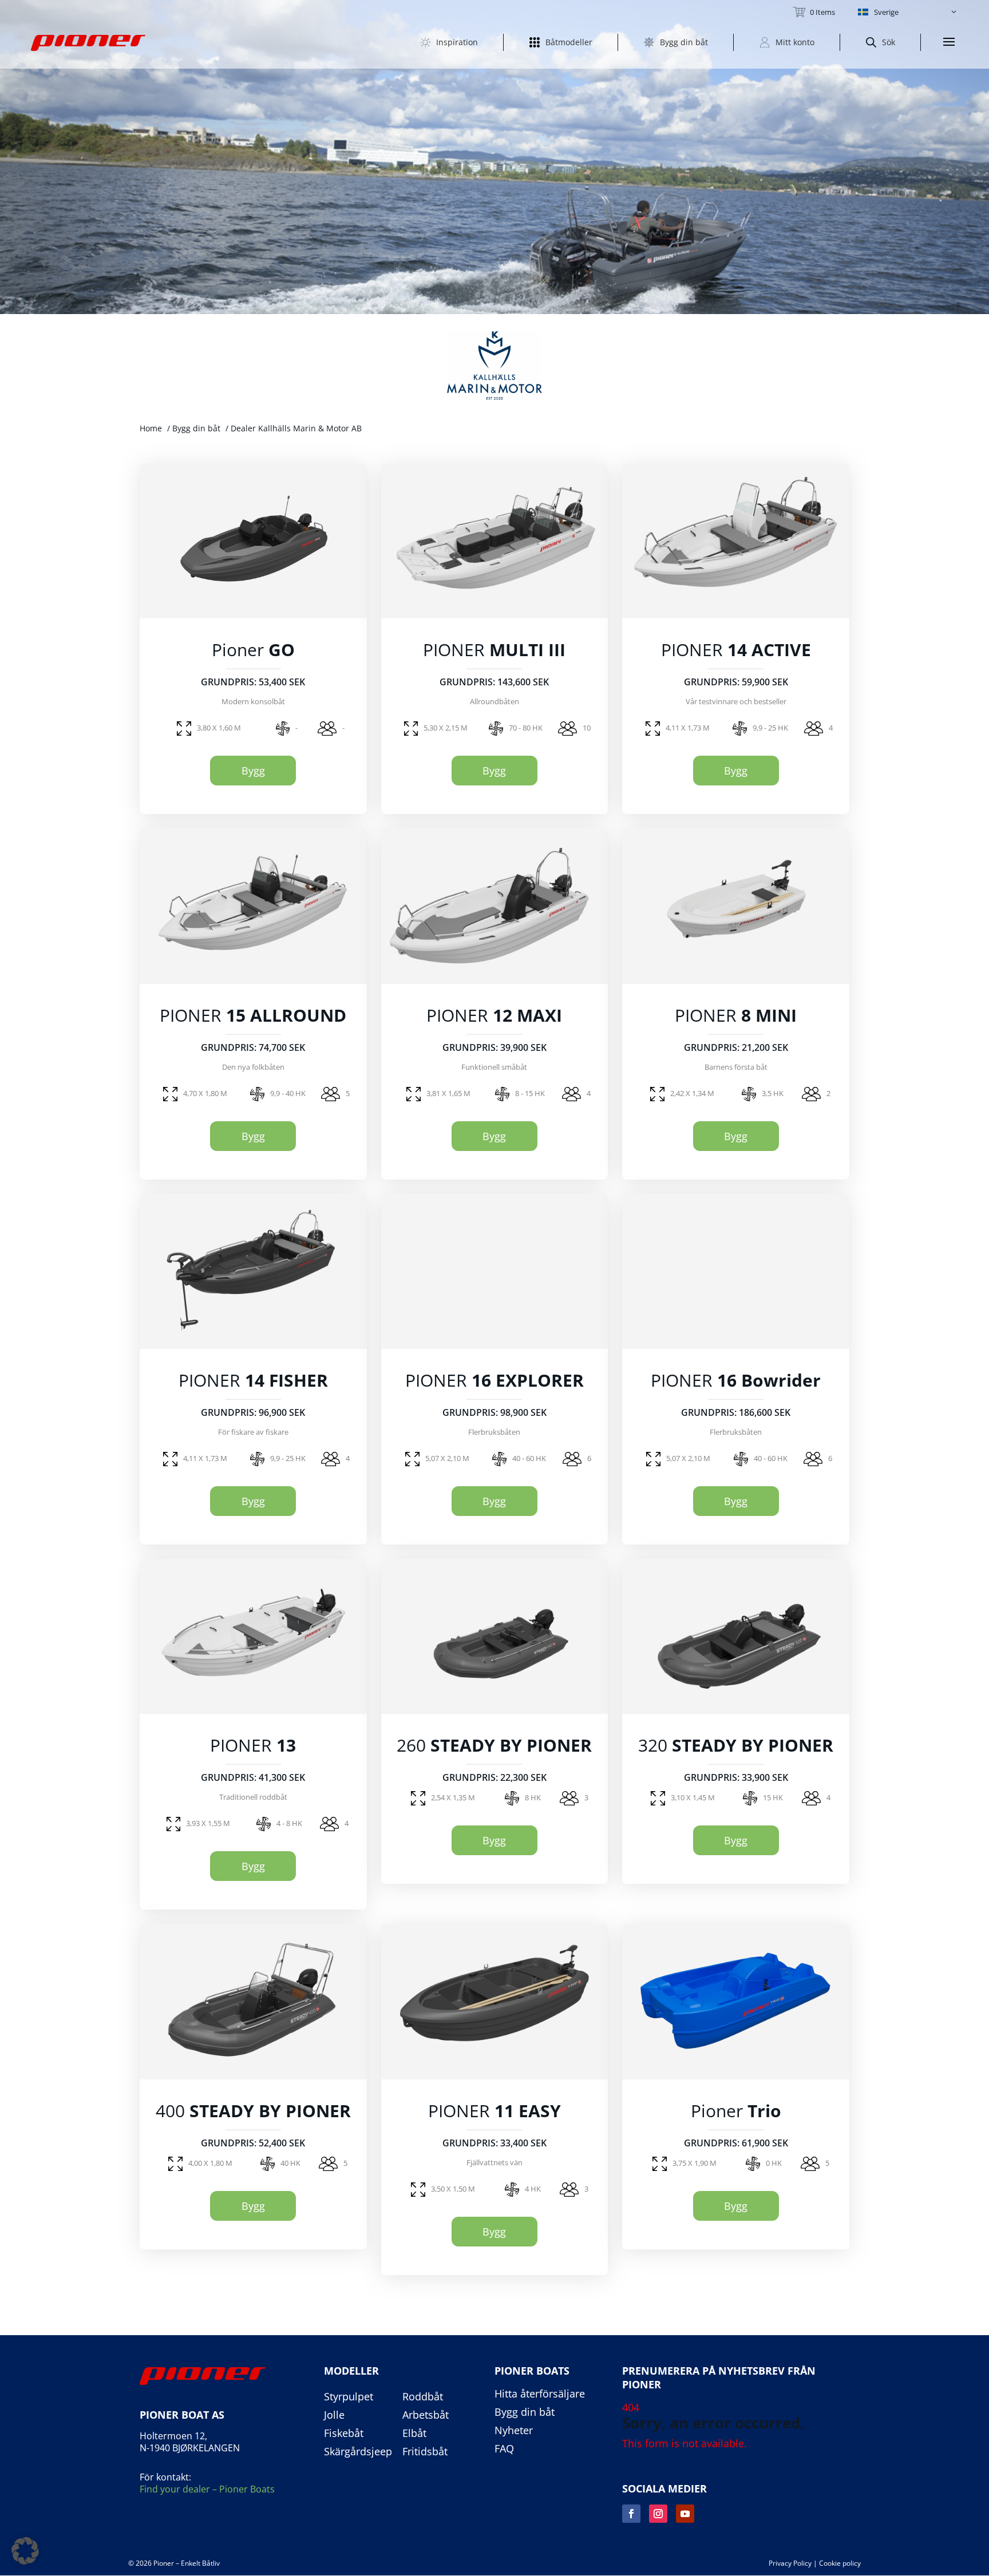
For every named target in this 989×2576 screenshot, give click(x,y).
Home (151, 428)
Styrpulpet (349, 2397)
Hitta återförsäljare (540, 2394)
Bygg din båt (196, 428)
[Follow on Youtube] (685, 2514)
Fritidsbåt (425, 2452)
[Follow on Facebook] (631, 2514)
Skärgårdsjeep (358, 2452)
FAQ (504, 2449)
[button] (908, 12)
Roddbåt (423, 2397)
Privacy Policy (790, 2563)
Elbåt (414, 2434)
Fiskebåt (344, 2434)
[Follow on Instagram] (658, 2514)
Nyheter (514, 2431)
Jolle (334, 2415)
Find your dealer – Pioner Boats (207, 2489)
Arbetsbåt (426, 2415)
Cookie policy (840, 2563)
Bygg (253, 771)
